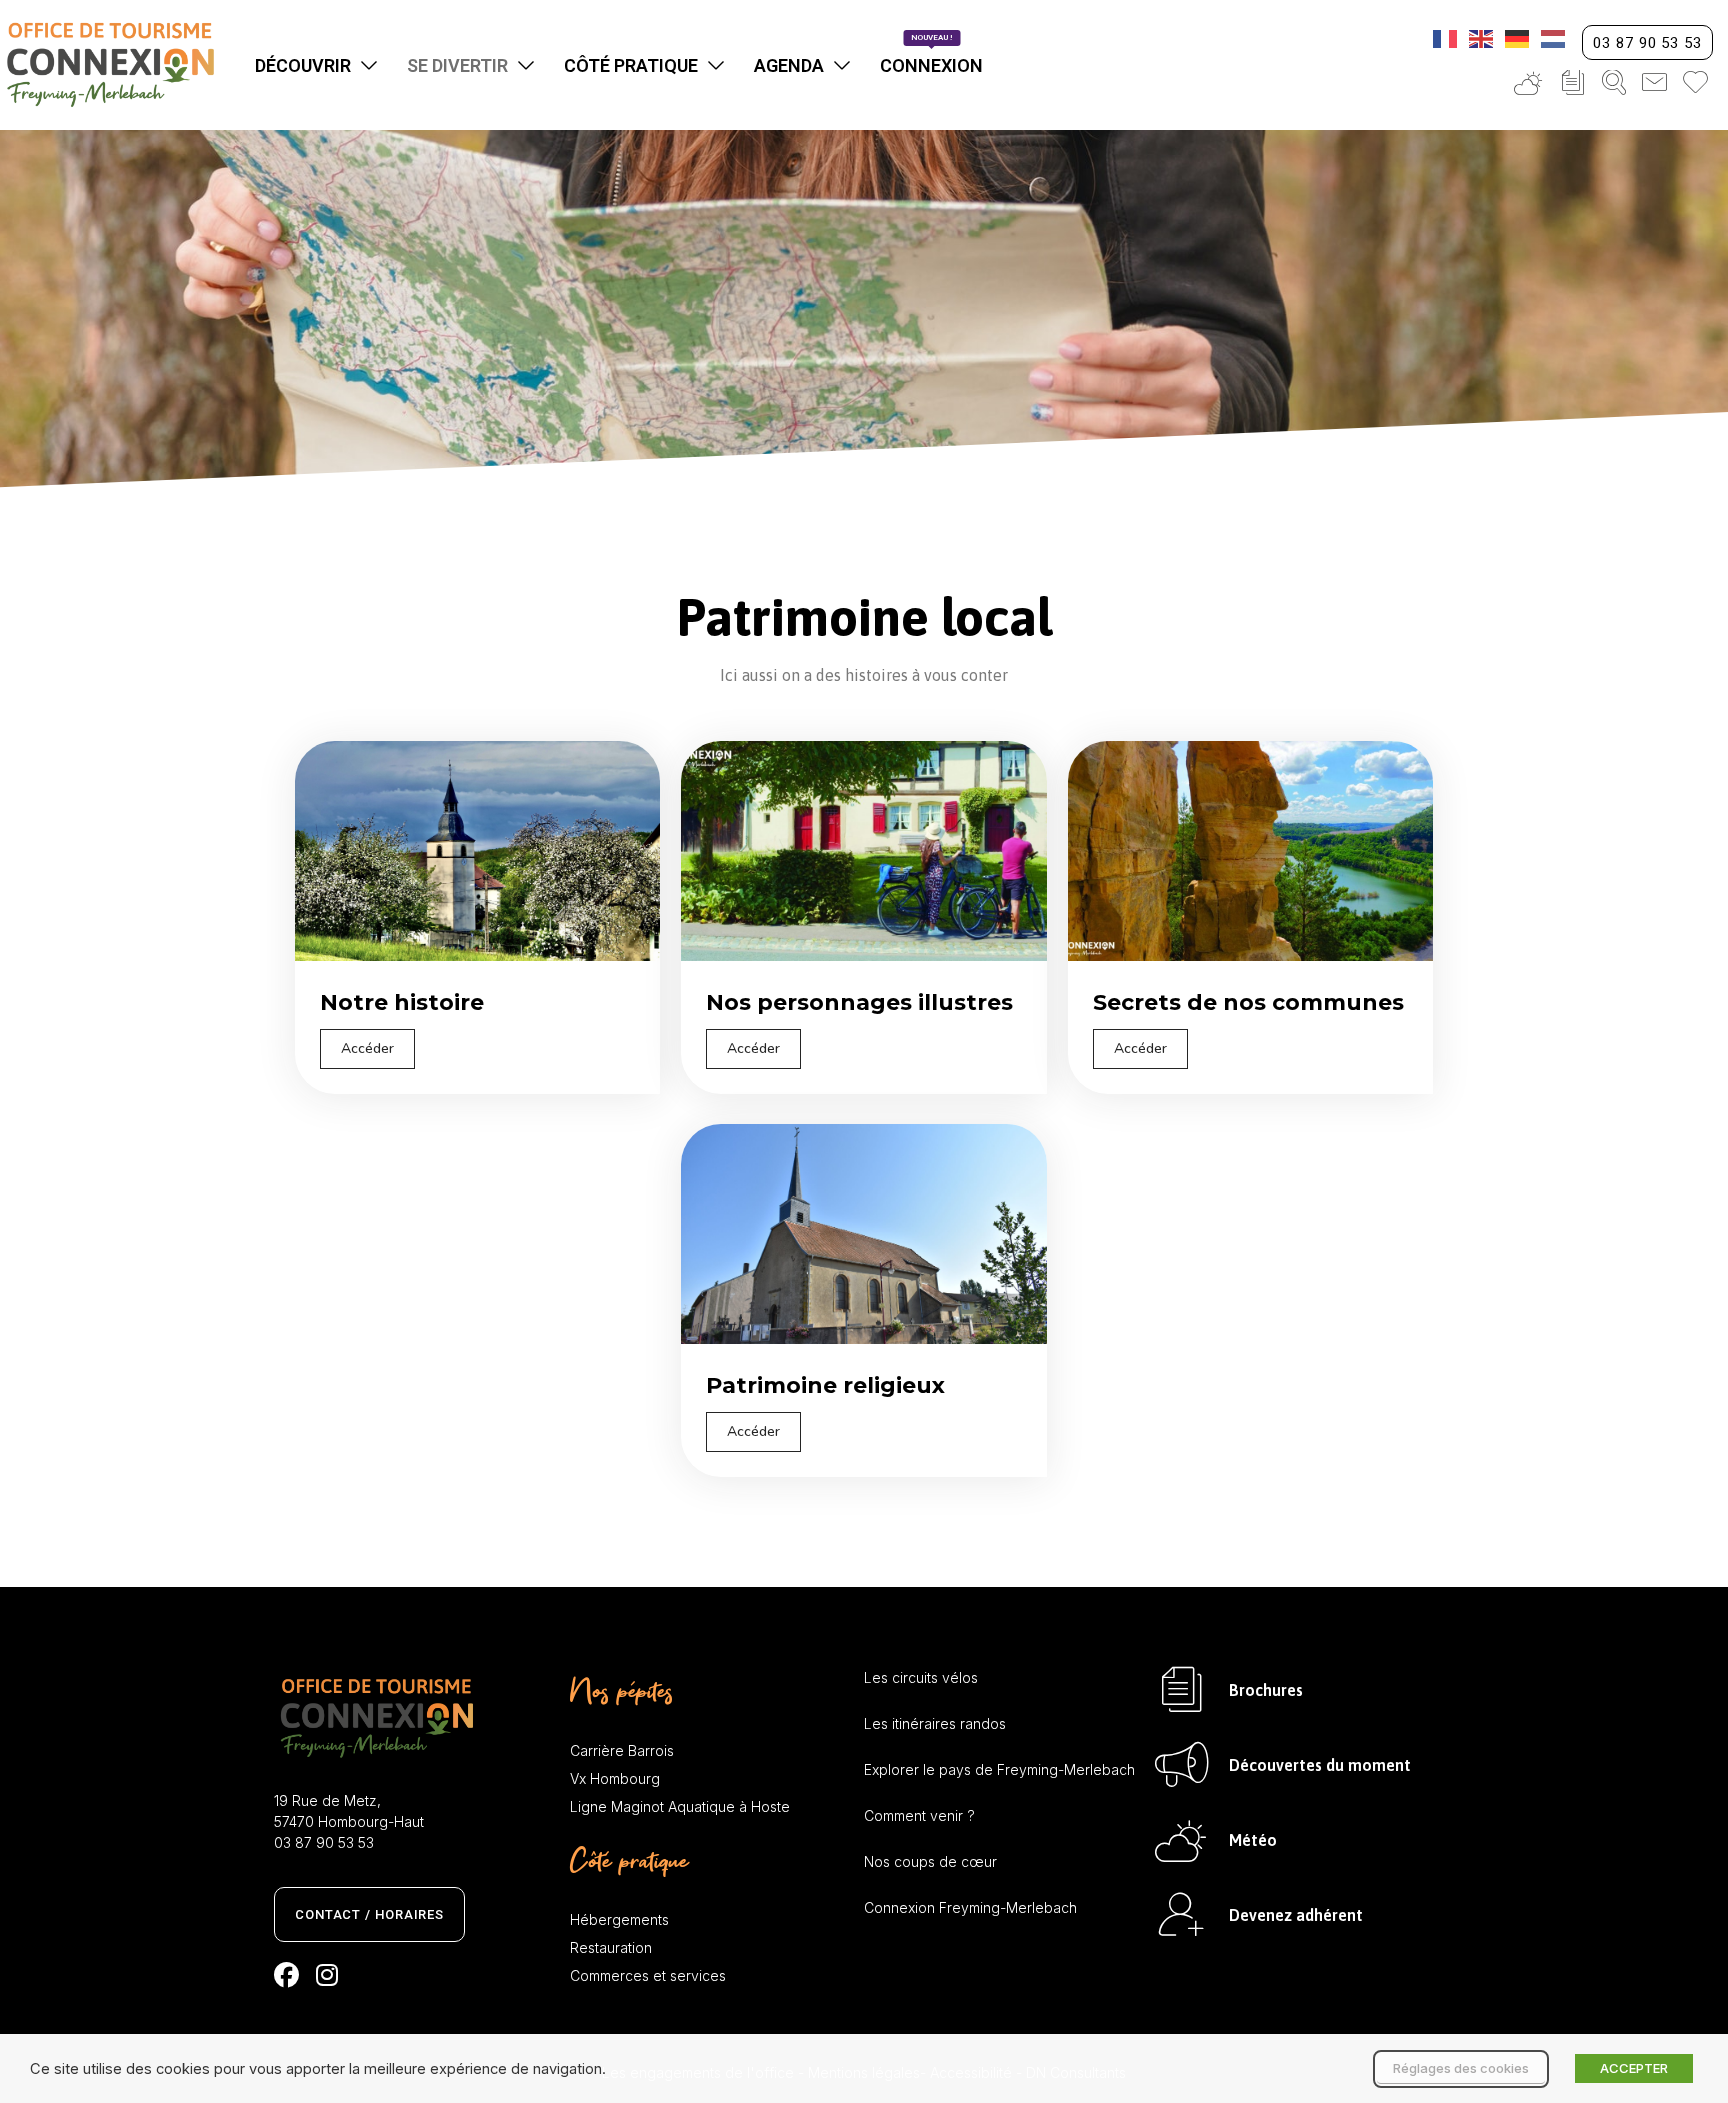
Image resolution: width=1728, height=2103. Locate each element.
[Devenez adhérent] (1181, 1914)
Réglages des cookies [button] (1461, 2068)
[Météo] (1181, 1839)
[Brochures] (1181, 1689)
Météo (1253, 1840)
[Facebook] (286, 1974)
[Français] (1446, 37)
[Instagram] (326, 1974)
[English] (1482, 37)
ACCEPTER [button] (1634, 2068)
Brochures (1266, 1690)
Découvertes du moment (1320, 1765)
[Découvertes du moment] (1181, 1764)
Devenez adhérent (1296, 1915)
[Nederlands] (1554, 37)
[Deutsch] (1518, 37)
